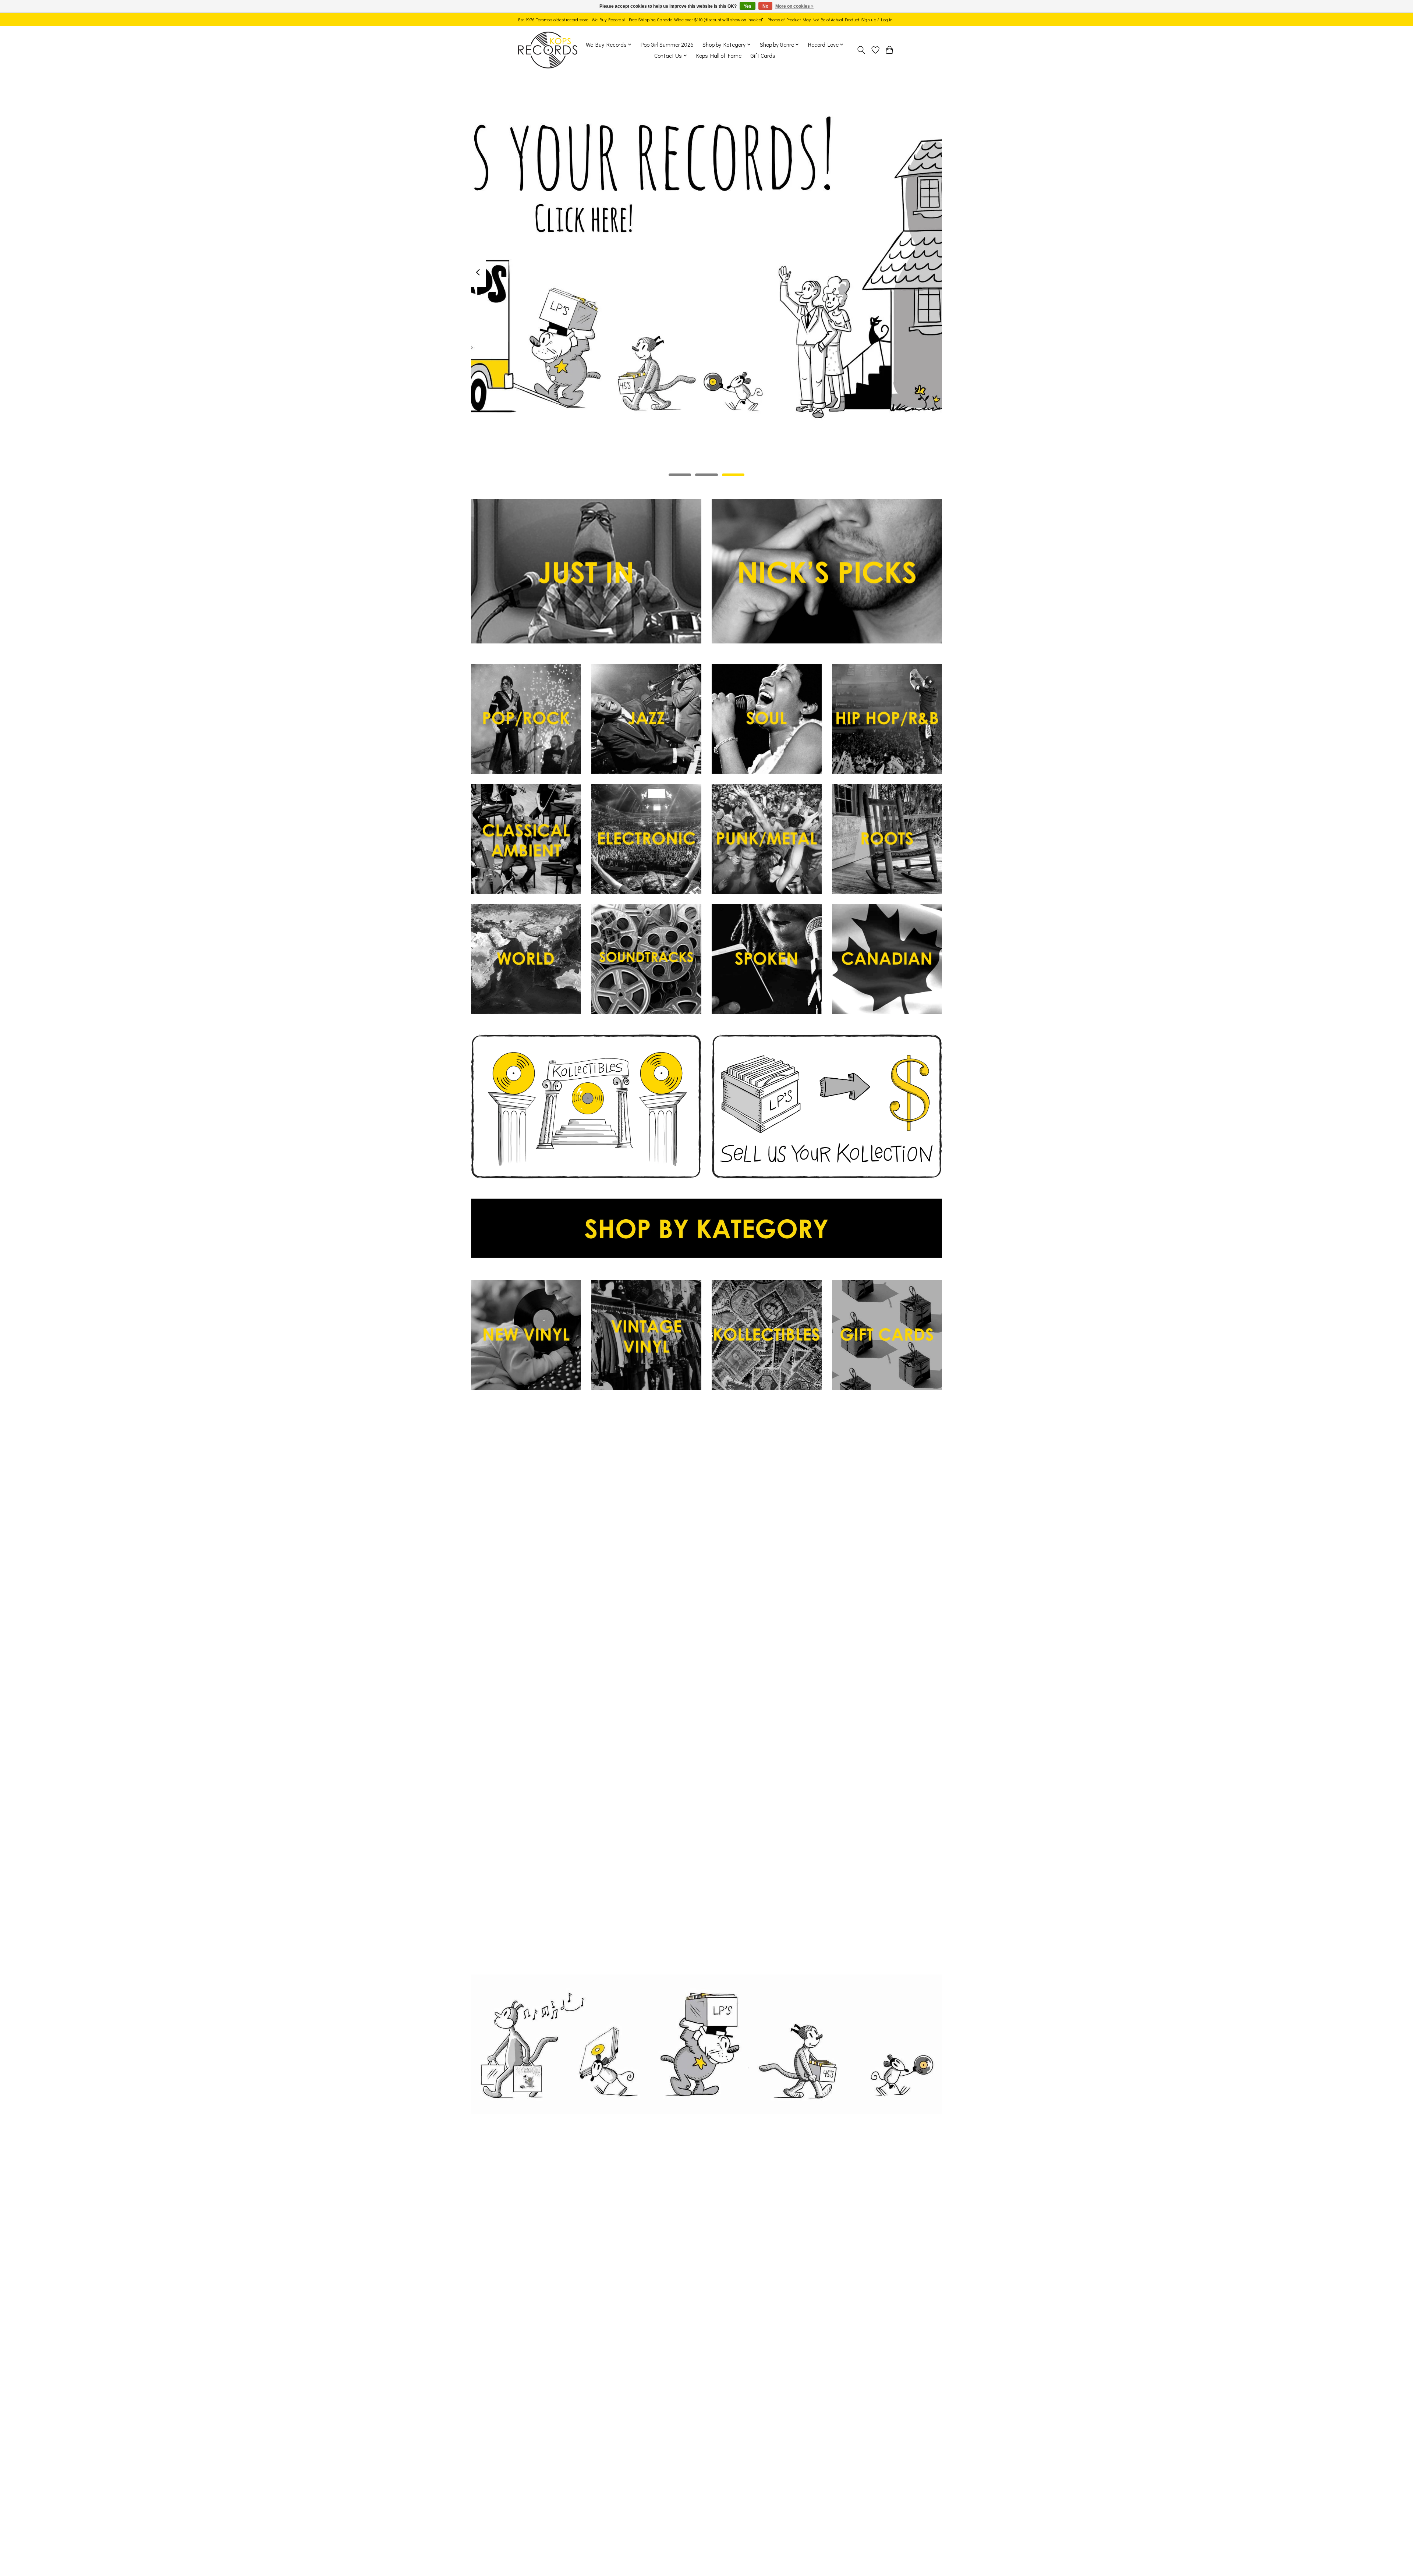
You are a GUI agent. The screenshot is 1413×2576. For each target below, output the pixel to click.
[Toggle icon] (861, 50)
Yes (748, 6)
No (765, 6)
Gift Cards (763, 56)
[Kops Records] (548, 50)
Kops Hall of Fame (719, 56)
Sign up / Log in (877, 19)
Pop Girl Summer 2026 (667, 45)
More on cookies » (794, 6)
